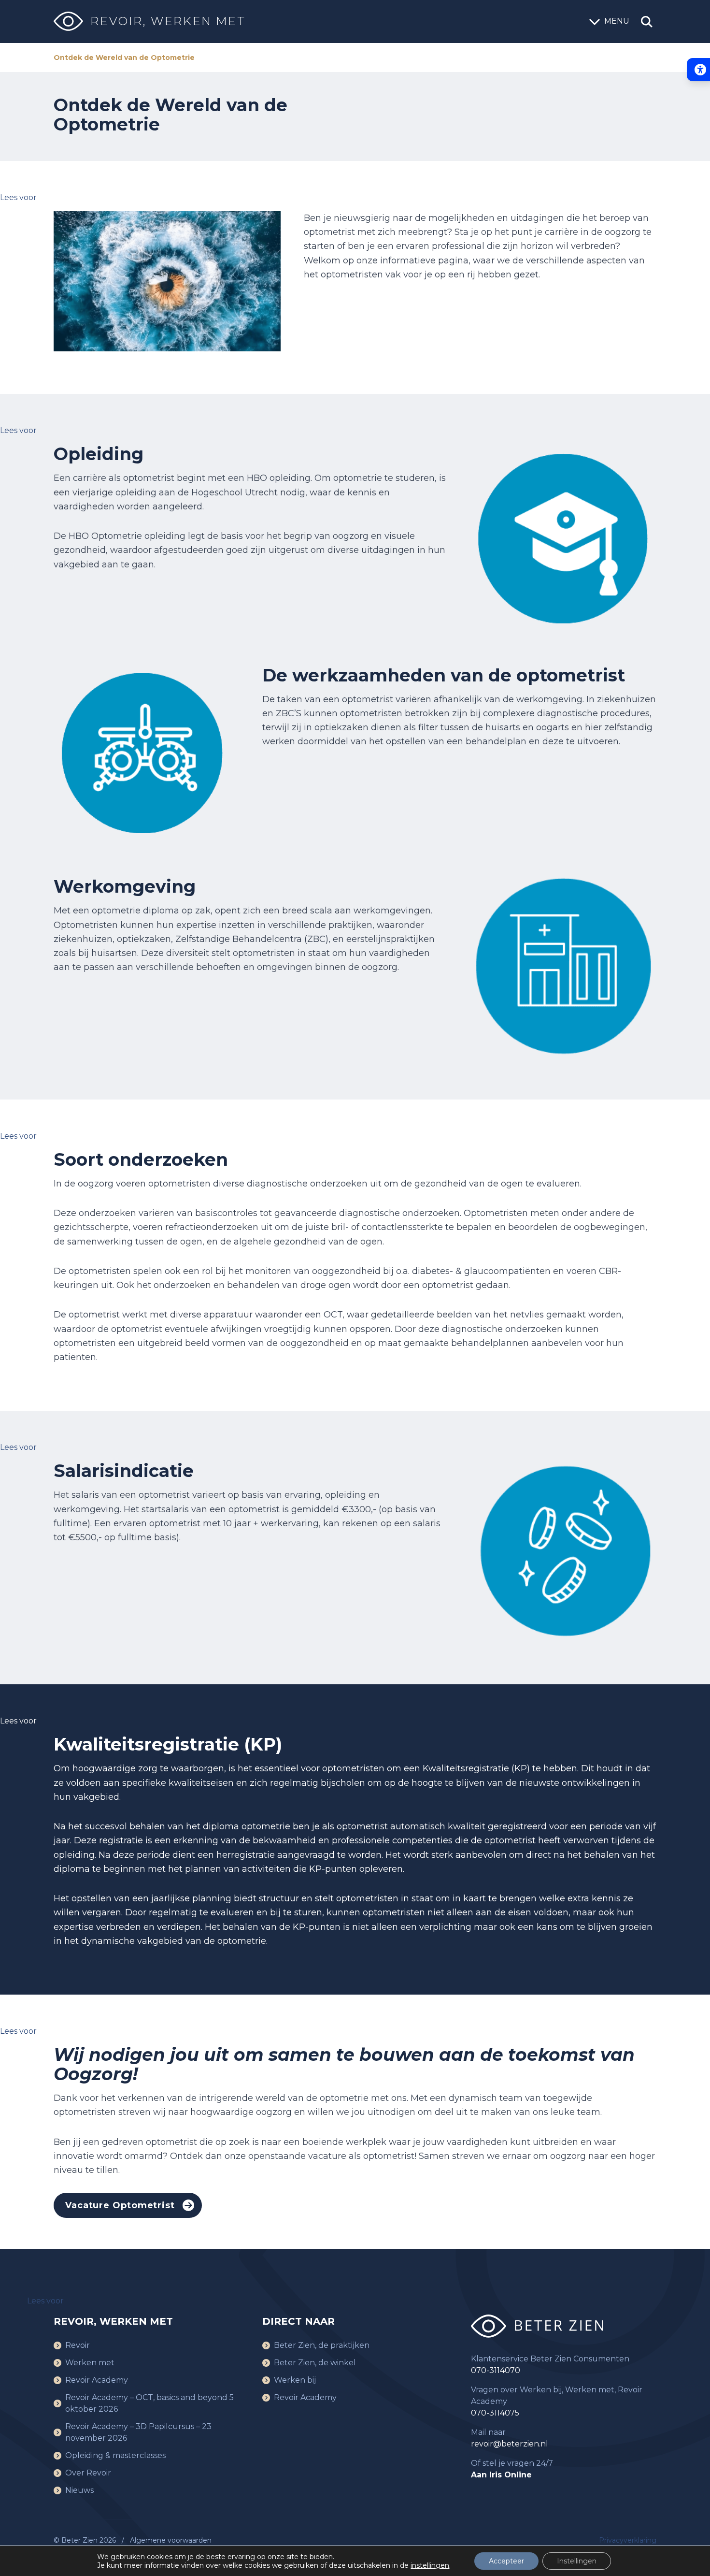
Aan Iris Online (501, 2475)
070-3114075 (495, 2413)
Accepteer (506, 2561)
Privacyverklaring (628, 2540)
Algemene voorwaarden (171, 2540)
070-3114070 (496, 2370)
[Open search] (647, 22)
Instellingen (577, 2561)
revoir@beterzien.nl (510, 2444)
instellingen (430, 2565)
